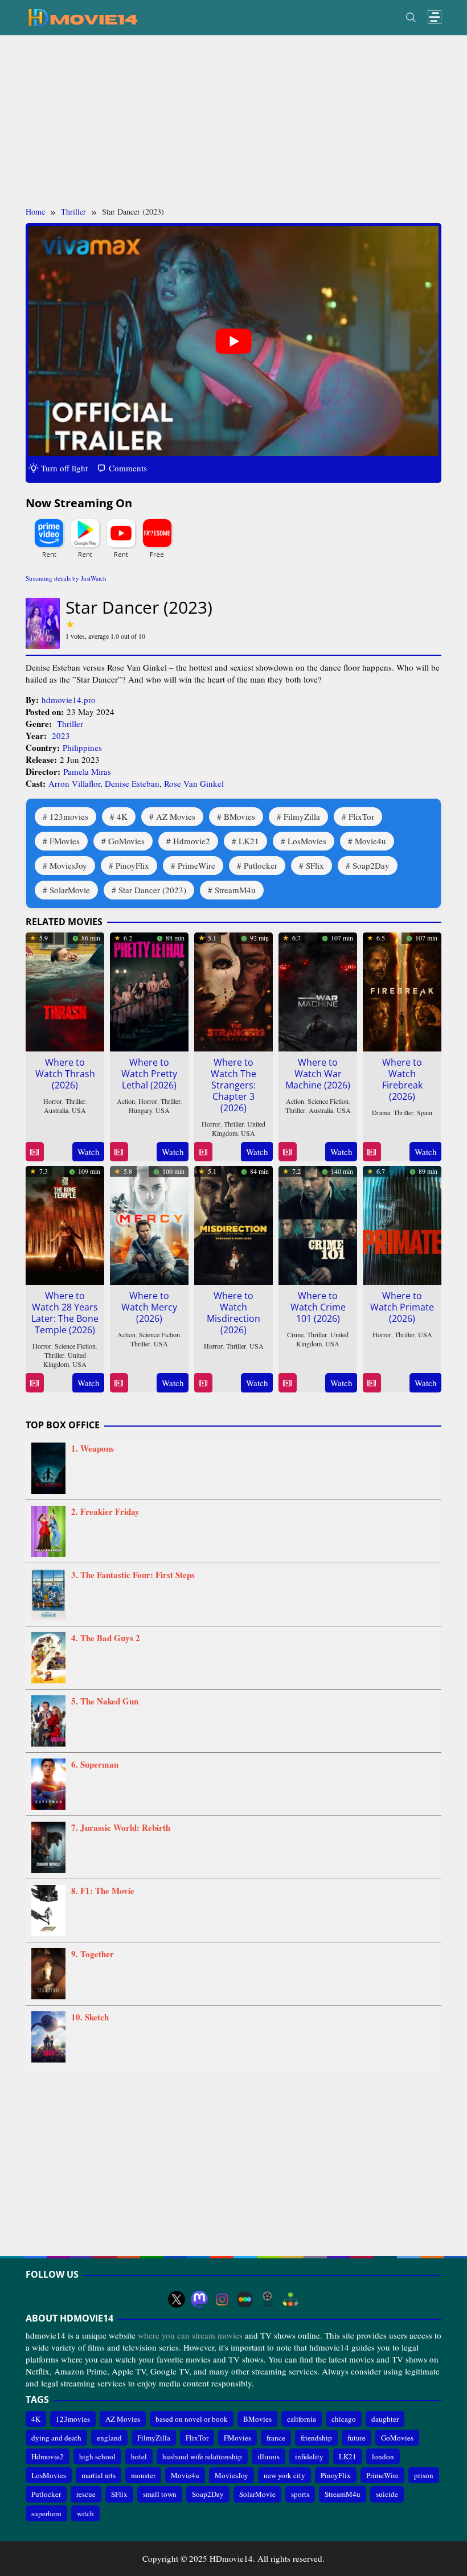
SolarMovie (70, 890)
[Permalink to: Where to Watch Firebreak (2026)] (402, 991)
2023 (61, 736)
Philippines (82, 747)
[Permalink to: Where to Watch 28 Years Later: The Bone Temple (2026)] (65, 1224)
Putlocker (261, 865)
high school (97, 2456)
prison (424, 2475)
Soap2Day (371, 865)
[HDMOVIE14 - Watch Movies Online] (83, 17)
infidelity (309, 2456)
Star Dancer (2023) (152, 890)
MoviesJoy (68, 865)
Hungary (140, 1110)
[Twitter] (177, 2299)
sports (300, 2494)
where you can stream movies (190, 2335)
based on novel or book (192, 2419)
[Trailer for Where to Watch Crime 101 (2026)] (287, 1383)
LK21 (249, 841)
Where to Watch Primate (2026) (402, 1307)
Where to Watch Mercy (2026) (149, 1307)
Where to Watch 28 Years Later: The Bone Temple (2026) (65, 1313)
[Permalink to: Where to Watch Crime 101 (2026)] (318, 1224)
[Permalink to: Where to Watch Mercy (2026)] (149, 1224)
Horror (53, 1101)
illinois (269, 2456)
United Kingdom (65, 1359)
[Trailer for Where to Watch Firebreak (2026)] (372, 1152)
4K (122, 816)
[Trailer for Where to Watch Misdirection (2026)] (203, 1383)
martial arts (99, 2475)
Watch (89, 1152)
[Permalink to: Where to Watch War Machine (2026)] (318, 991)
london (383, 2456)
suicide (387, 2494)
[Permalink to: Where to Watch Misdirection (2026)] (233, 1224)
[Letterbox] (245, 2299)
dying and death (56, 2438)
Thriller (70, 724)
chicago (344, 2419)
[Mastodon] (199, 2299)
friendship (316, 2438)
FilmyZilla (302, 816)
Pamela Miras (87, 771)
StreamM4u (235, 890)
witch (85, 2513)
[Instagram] (222, 2299)
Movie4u (370, 841)
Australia (56, 1110)
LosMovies (307, 841)
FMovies (65, 841)
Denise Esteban (132, 783)
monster (143, 2475)
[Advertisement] (233, 121)
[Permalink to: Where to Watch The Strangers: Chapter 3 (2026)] (233, 991)
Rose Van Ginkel (194, 783)
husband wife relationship (202, 2456)
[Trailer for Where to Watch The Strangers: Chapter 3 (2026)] (203, 1152)
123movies (69, 816)
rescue (86, 2494)
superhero (46, 2513)
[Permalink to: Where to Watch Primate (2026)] (402, 1224)
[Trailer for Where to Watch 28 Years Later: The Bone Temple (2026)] (34, 1383)
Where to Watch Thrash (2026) (65, 1074)
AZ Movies (176, 816)
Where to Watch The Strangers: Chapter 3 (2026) (233, 1085)
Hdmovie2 (192, 841)
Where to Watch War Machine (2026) (318, 1074)
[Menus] (435, 17)
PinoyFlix (132, 865)
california (302, 2419)
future (357, 2438)
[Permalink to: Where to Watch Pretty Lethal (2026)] (149, 991)
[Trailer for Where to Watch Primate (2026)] (372, 1383)
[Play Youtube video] (233, 341)
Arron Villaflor (74, 783)
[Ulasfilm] (268, 2299)
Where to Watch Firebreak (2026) (402, 1079)
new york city (284, 2475)
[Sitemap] (290, 2299)
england (109, 2438)
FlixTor (361, 816)
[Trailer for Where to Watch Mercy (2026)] (119, 1383)
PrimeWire (196, 865)
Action (126, 1101)
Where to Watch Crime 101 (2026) (318, 1307)
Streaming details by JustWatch (66, 578)
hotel (139, 2456)
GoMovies (126, 841)
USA (79, 1110)
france (276, 2438)
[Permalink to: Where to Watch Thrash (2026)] (65, 991)
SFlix (315, 865)
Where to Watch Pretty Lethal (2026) (149, 1074)
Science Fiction (328, 1101)
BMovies (239, 816)
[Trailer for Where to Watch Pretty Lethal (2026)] (119, 1152)
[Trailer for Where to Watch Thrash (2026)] (34, 1152)
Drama (381, 1112)
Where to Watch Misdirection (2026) (233, 1313)
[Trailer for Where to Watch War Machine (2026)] (287, 1152)
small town (160, 2494)
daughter (385, 2419)
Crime (295, 1334)
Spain (425, 1112)
